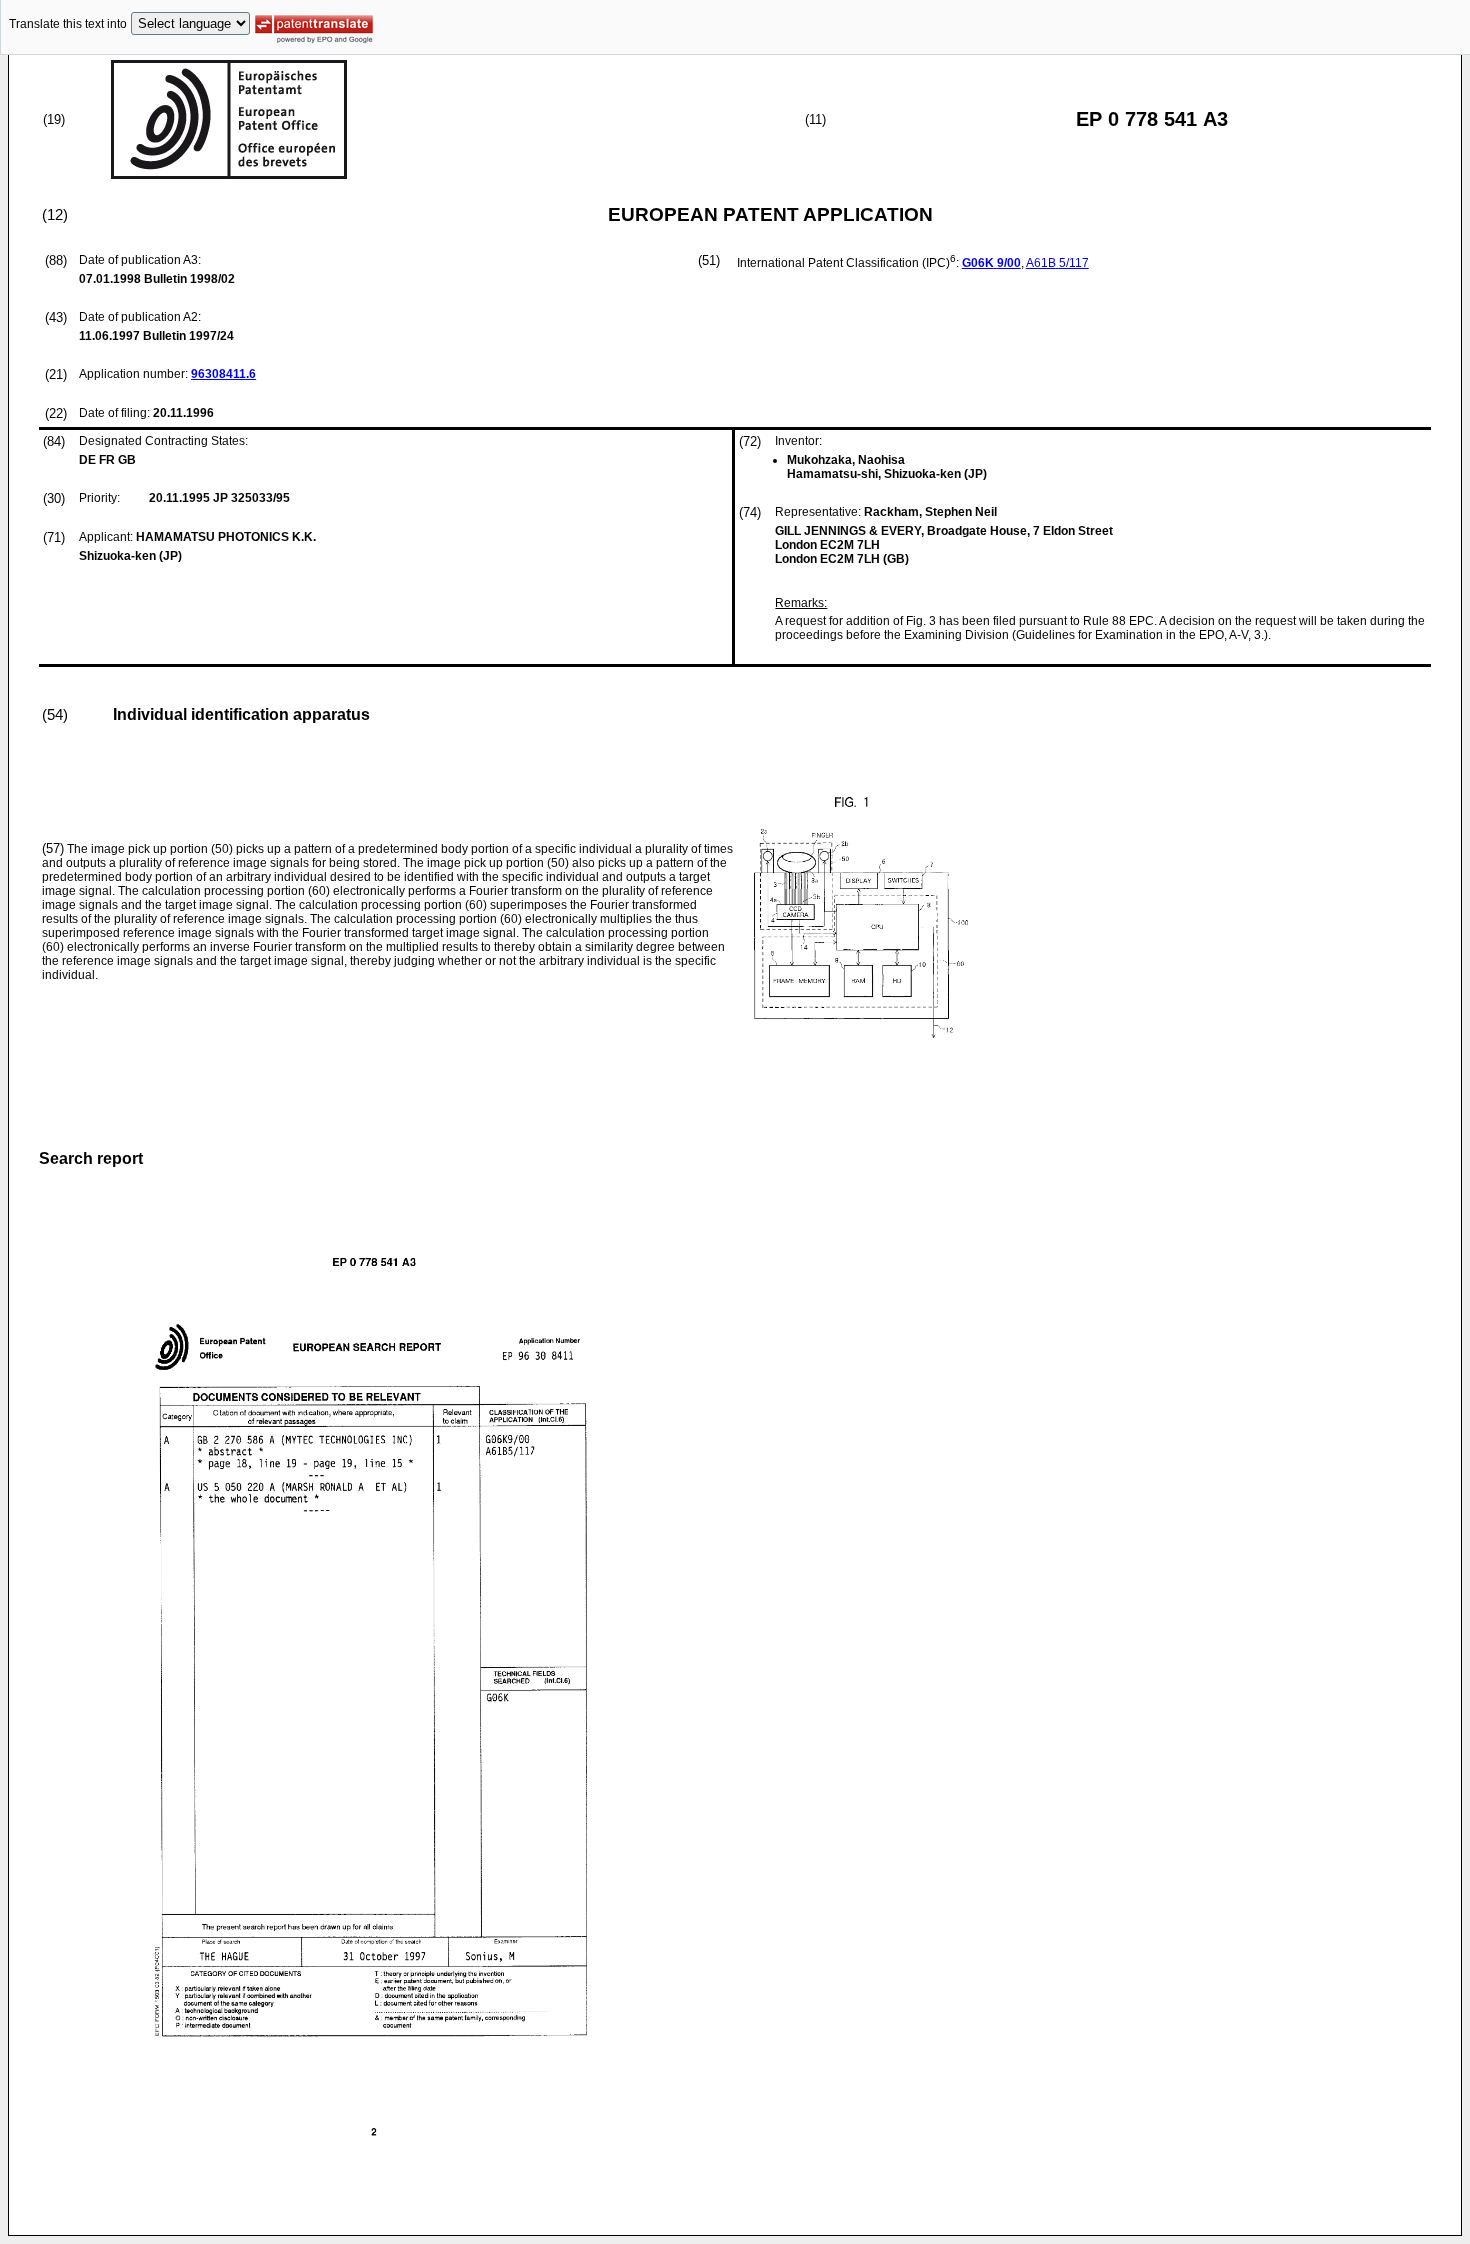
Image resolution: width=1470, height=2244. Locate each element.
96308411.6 (223, 374)
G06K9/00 (991, 263)
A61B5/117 (1057, 263)
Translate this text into (68, 24)
